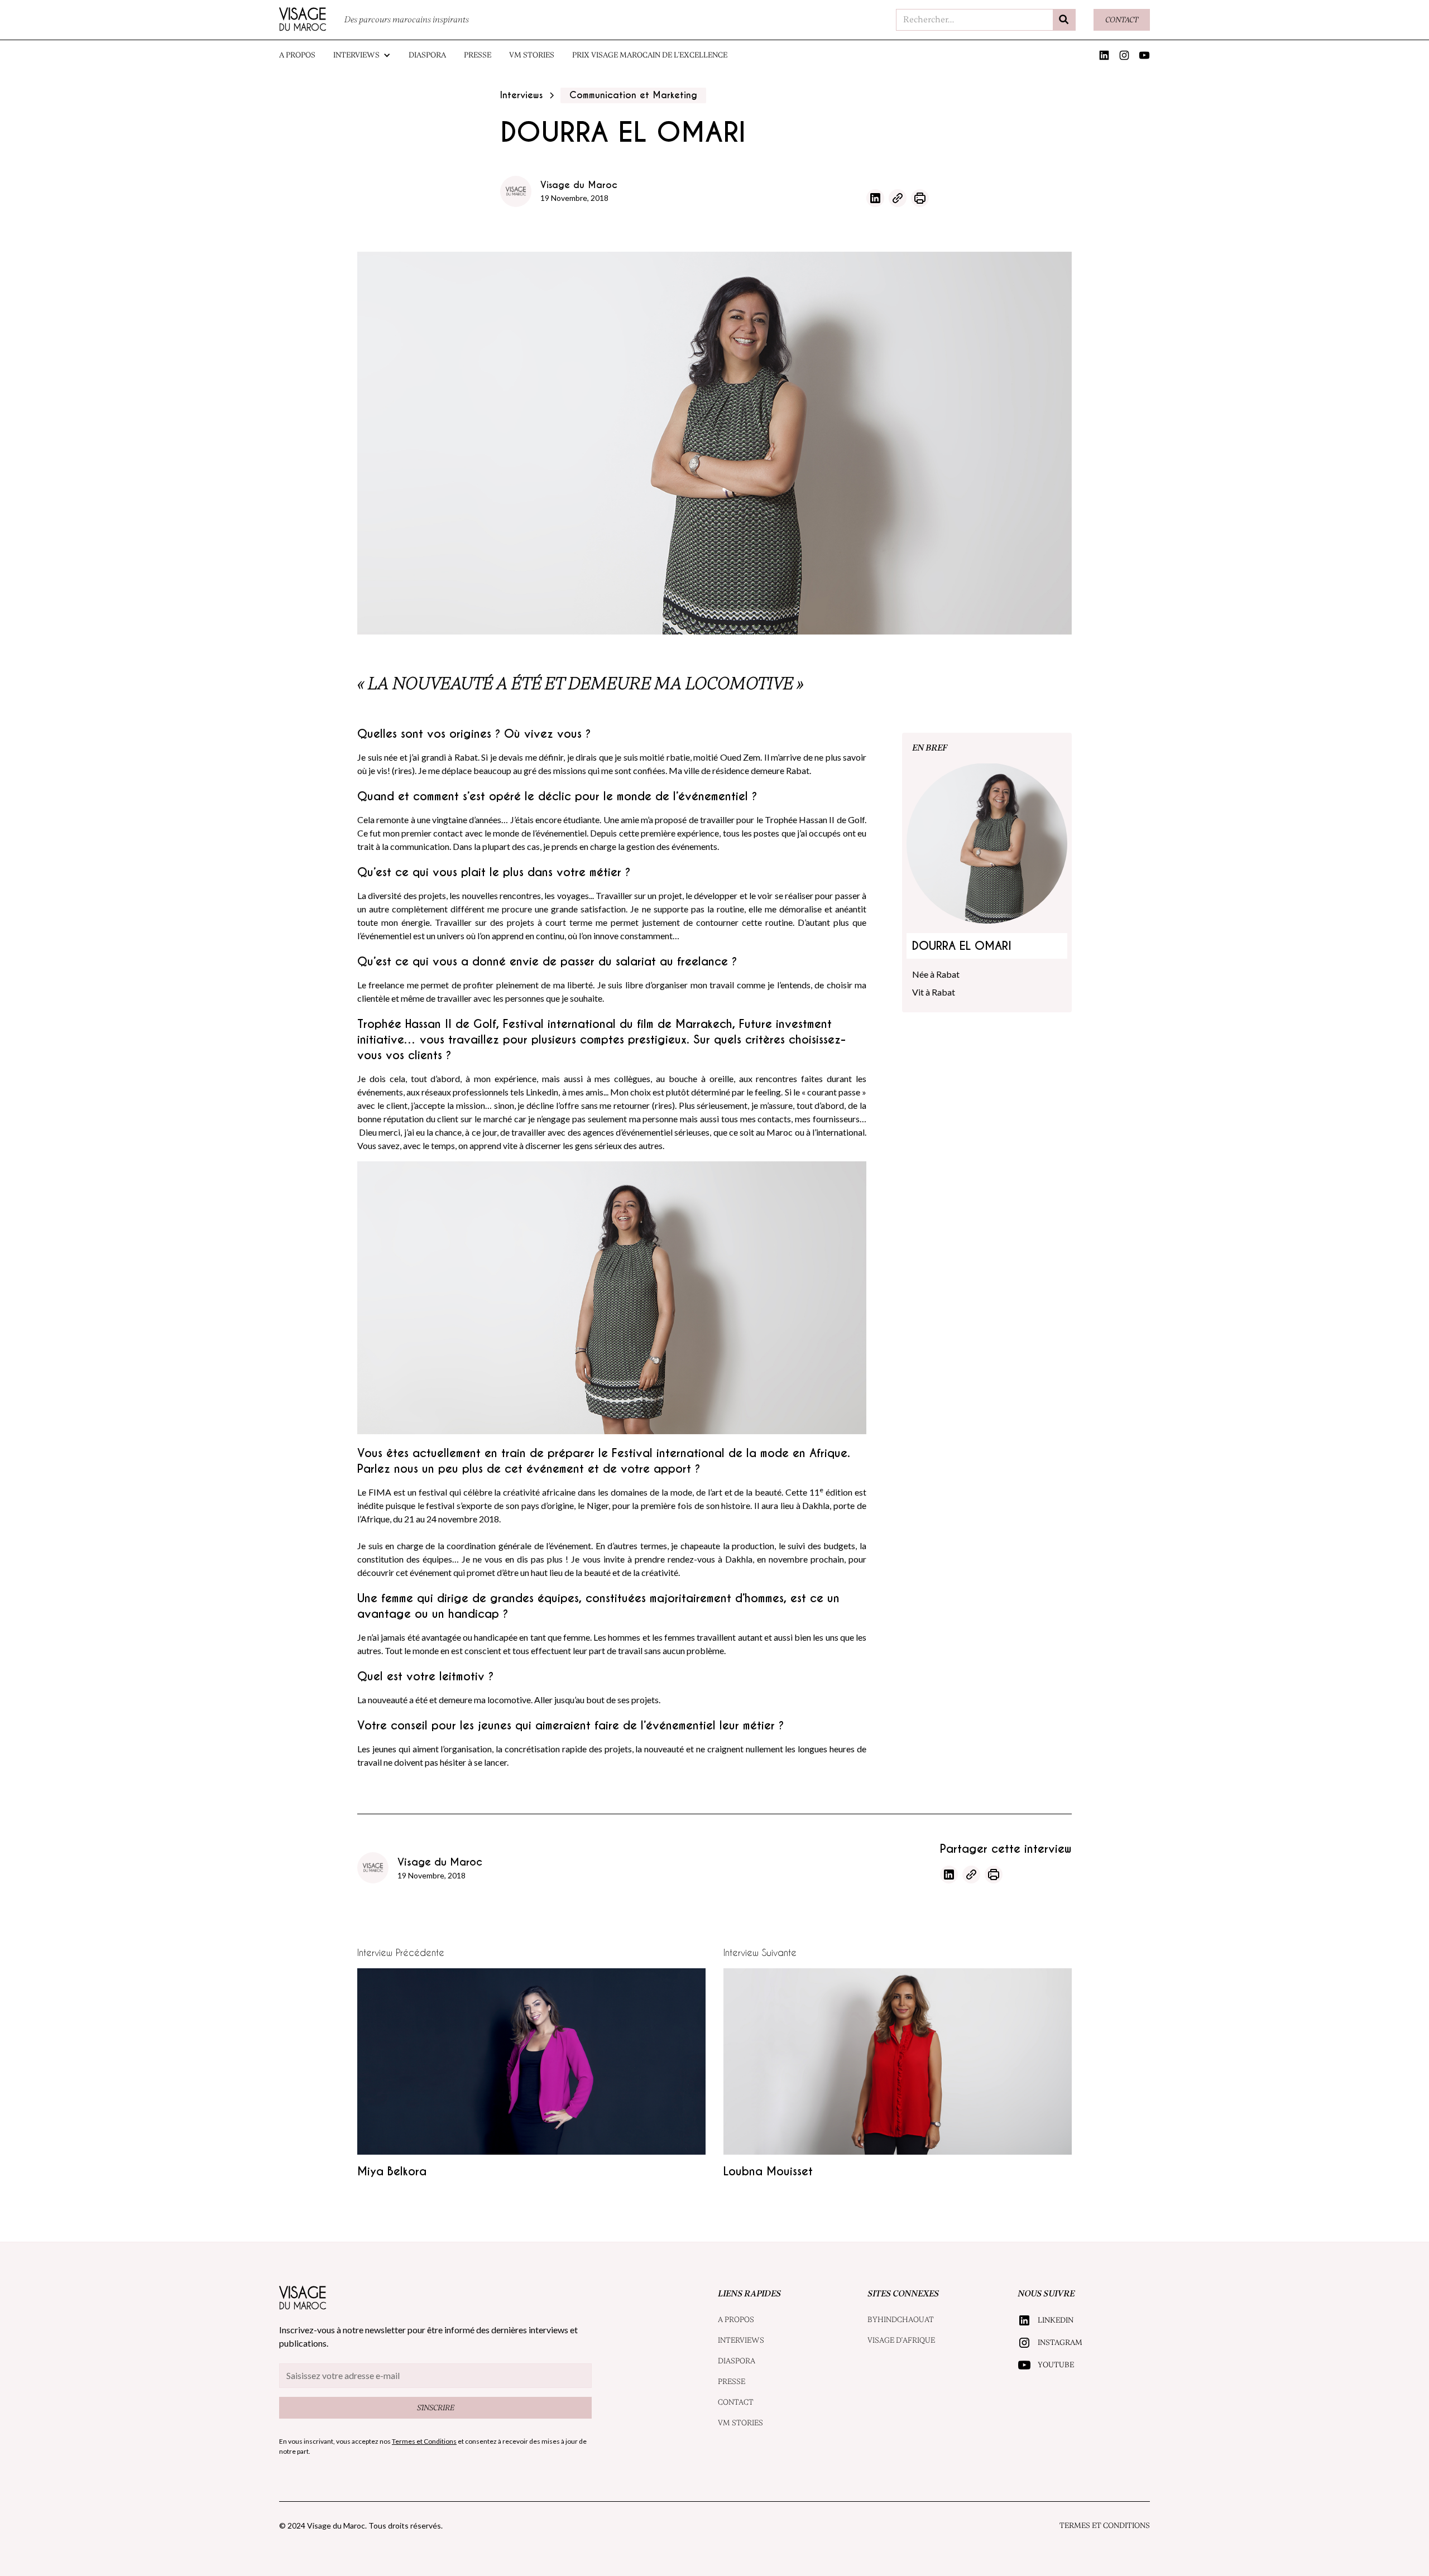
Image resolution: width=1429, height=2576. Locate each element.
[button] (362, 55)
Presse (478, 55)
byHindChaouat (901, 2320)
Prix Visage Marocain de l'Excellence (650, 55)
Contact (1122, 20)
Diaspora (427, 55)
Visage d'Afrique (901, 2340)
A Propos (297, 55)
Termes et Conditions (1105, 2525)
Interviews (741, 2340)
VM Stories (532, 55)
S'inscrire (436, 2408)
